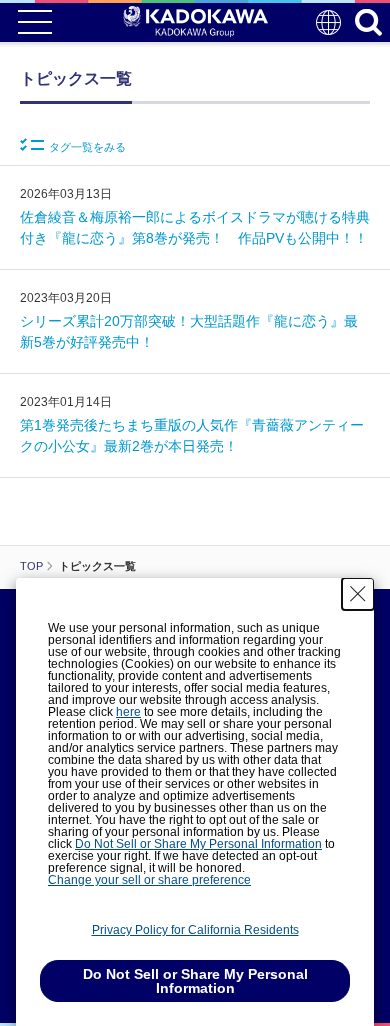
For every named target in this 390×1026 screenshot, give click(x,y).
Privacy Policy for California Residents (195, 930)
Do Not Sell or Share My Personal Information (198, 844)
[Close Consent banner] (358, 594)
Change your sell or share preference (149, 880)
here (128, 712)
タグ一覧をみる (87, 147)
